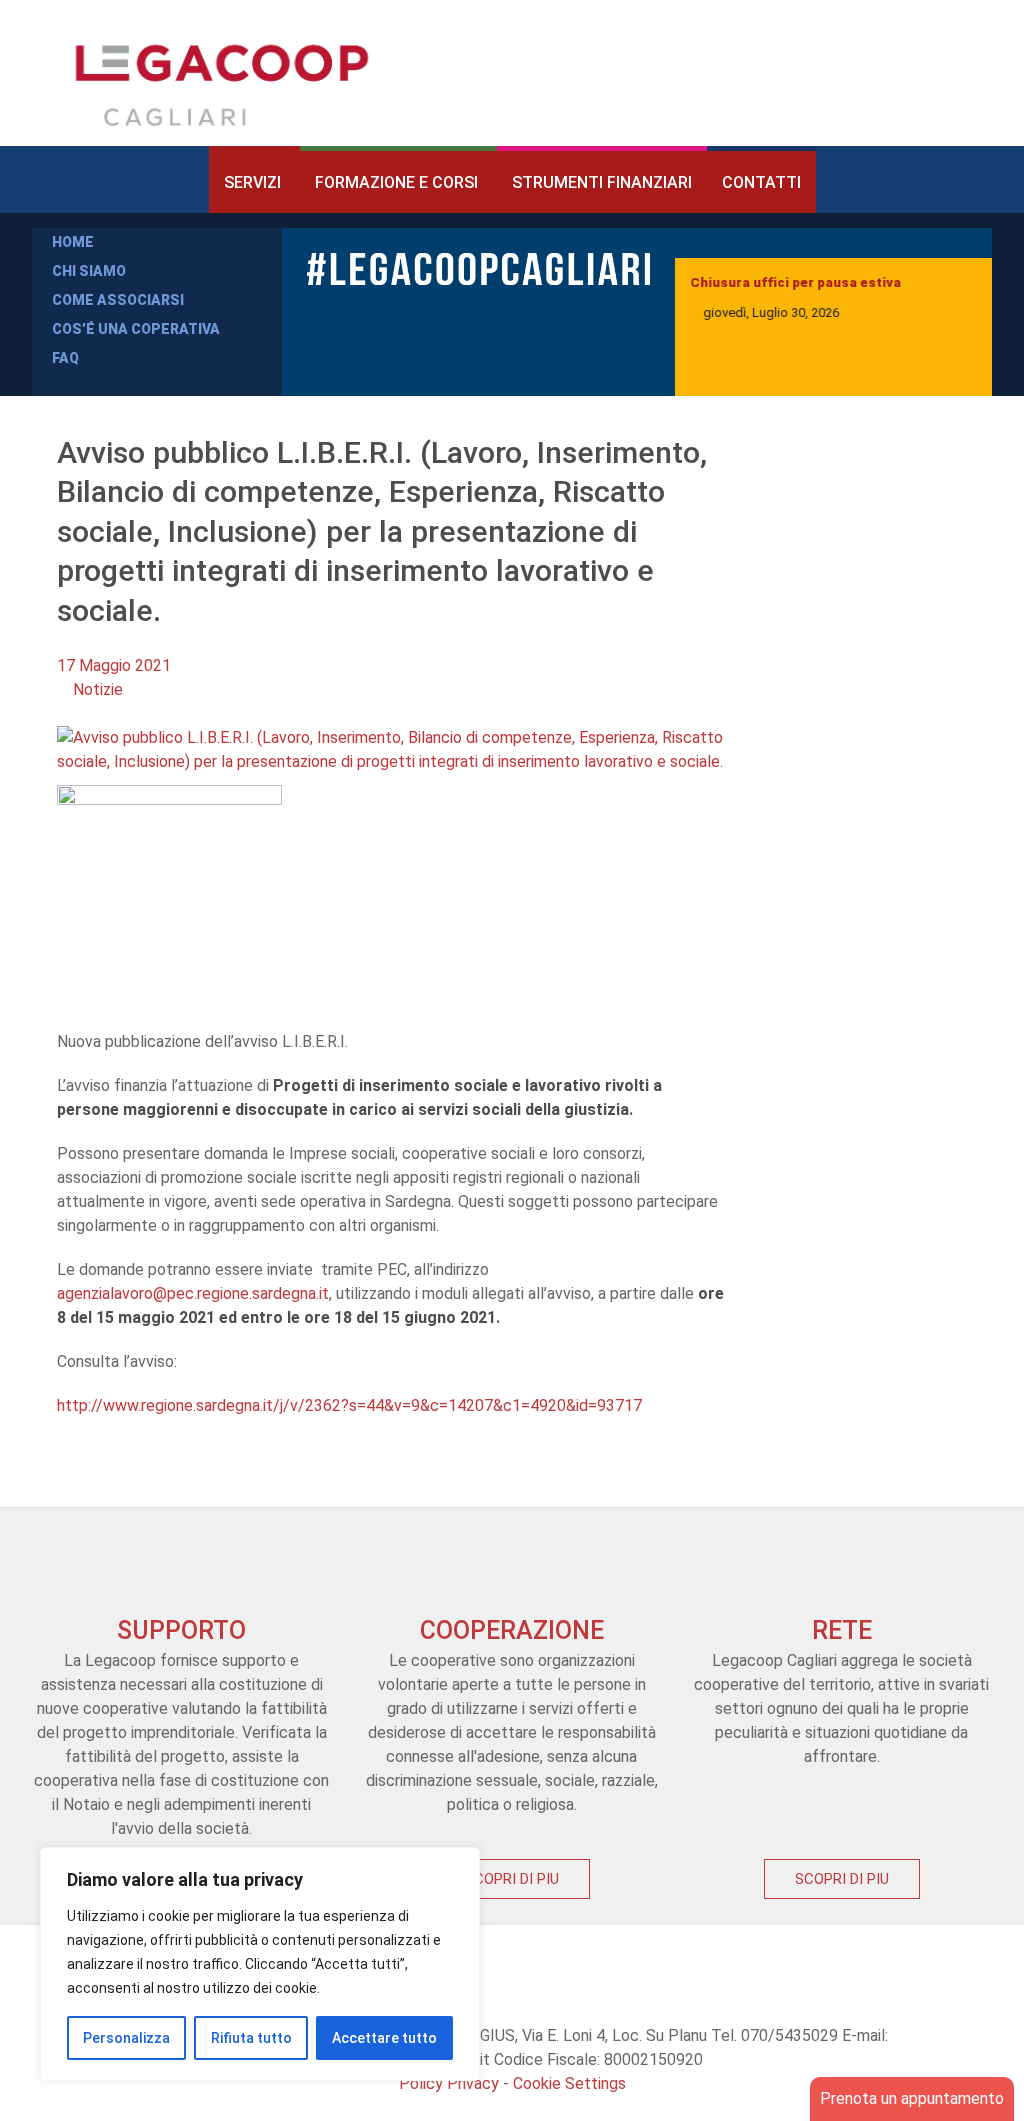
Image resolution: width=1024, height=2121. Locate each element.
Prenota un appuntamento (912, 2098)
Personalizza (126, 2038)
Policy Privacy (449, 2083)
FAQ (65, 358)
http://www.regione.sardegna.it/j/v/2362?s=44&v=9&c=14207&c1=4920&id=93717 (349, 1405)
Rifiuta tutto (251, 2038)
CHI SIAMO (89, 271)
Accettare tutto (384, 2038)
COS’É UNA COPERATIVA (136, 329)
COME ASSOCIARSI (118, 300)
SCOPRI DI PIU (512, 1879)
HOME (73, 242)
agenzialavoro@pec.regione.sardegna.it (193, 1293)
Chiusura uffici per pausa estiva (795, 282)
